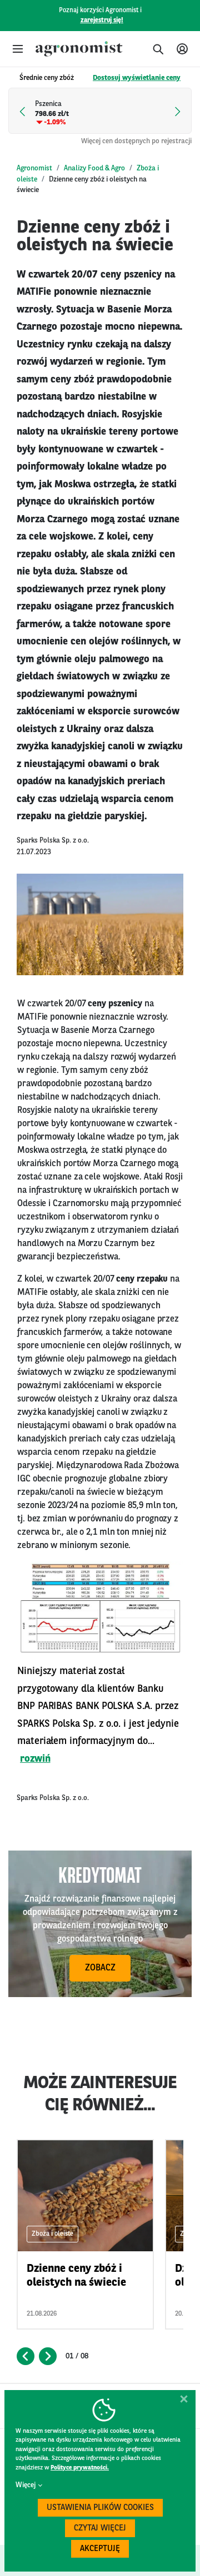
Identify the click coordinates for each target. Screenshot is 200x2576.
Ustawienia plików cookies (100, 2508)
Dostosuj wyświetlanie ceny (137, 78)
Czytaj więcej (100, 2529)
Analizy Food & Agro (94, 168)
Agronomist (34, 168)
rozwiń (35, 1759)
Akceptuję (100, 2549)
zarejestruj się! (102, 21)
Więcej (26, 2485)
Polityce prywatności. (80, 2468)
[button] (18, 49)
